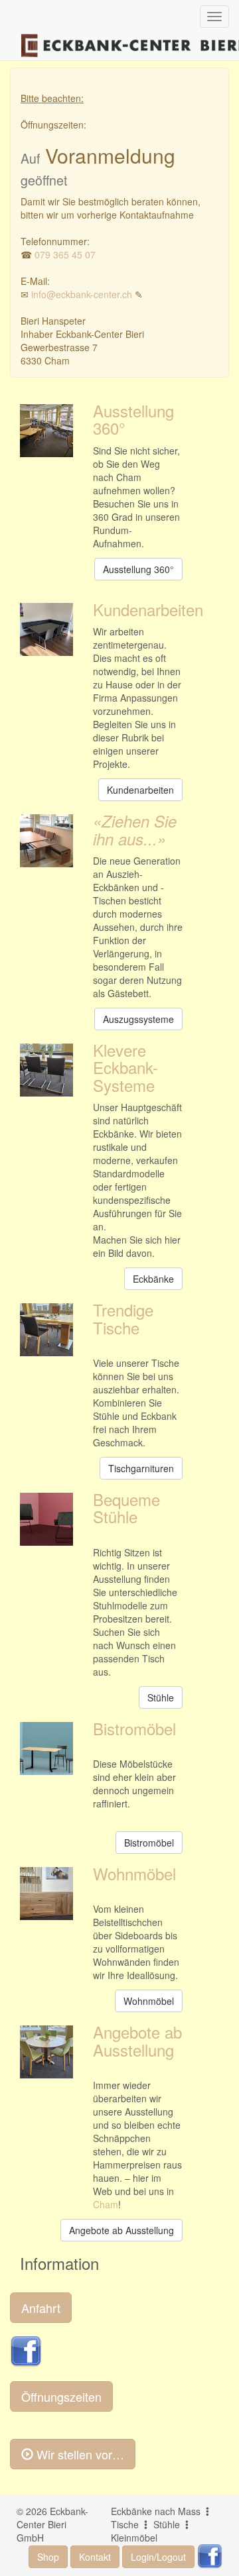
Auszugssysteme (138, 1019)
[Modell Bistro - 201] (46, 1748)
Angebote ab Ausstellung (137, 2040)
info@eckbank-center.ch (82, 294)
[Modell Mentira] (46, 1519)
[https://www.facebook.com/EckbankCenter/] (26, 2350)
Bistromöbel (134, 1728)
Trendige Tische (123, 1318)
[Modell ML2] (46, 1330)
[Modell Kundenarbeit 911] (46, 629)
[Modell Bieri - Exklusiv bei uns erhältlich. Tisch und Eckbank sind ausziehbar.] (46, 841)
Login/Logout (158, 2557)
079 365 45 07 (65, 254)
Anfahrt (41, 2308)
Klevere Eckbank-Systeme (125, 1067)
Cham (106, 2204)
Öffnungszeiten (61, 2396)
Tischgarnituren (141, 1468)
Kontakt (95, 2557)
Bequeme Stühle (126, 1508)
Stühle (161, 1697)
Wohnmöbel (134, 1873)
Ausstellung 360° (133, 419)
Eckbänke (153, 1279)
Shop (48, 2557)
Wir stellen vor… (79, 2454)
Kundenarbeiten (148, 609)
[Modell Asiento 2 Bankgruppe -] (46, 1070)
